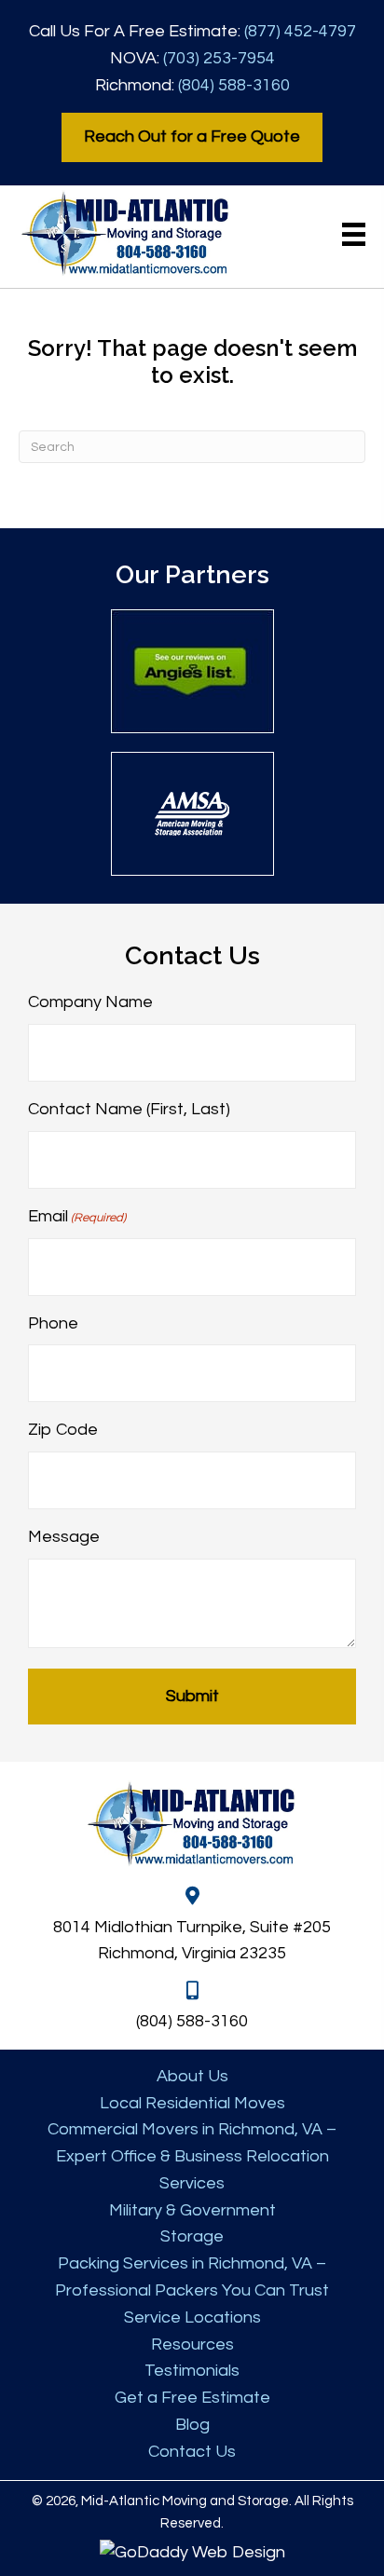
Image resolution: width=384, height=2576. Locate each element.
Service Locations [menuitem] (192, 2317)
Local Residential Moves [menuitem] (192, 2103)
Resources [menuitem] (192, 2344)
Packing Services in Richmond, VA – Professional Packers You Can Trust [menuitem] (192, 2277)
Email (77, 1216)
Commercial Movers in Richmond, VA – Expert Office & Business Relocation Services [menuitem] (192, 2156)
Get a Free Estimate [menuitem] (192, 2398)
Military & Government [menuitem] (192, 2210)
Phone (53, 1323)
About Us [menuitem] (192, 2076)
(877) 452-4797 (300, 31)
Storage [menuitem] (192, 2236)
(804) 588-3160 (234, 85)
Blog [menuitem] (192, 2425)
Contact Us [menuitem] (192, 2452)
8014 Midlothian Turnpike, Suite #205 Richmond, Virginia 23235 (192, 1941)
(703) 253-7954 (219, 58)
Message (64, 1537)
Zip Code (63, 1430)
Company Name (90, 1002)
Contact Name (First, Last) (129, 1109)
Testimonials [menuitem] (192, 2371)
